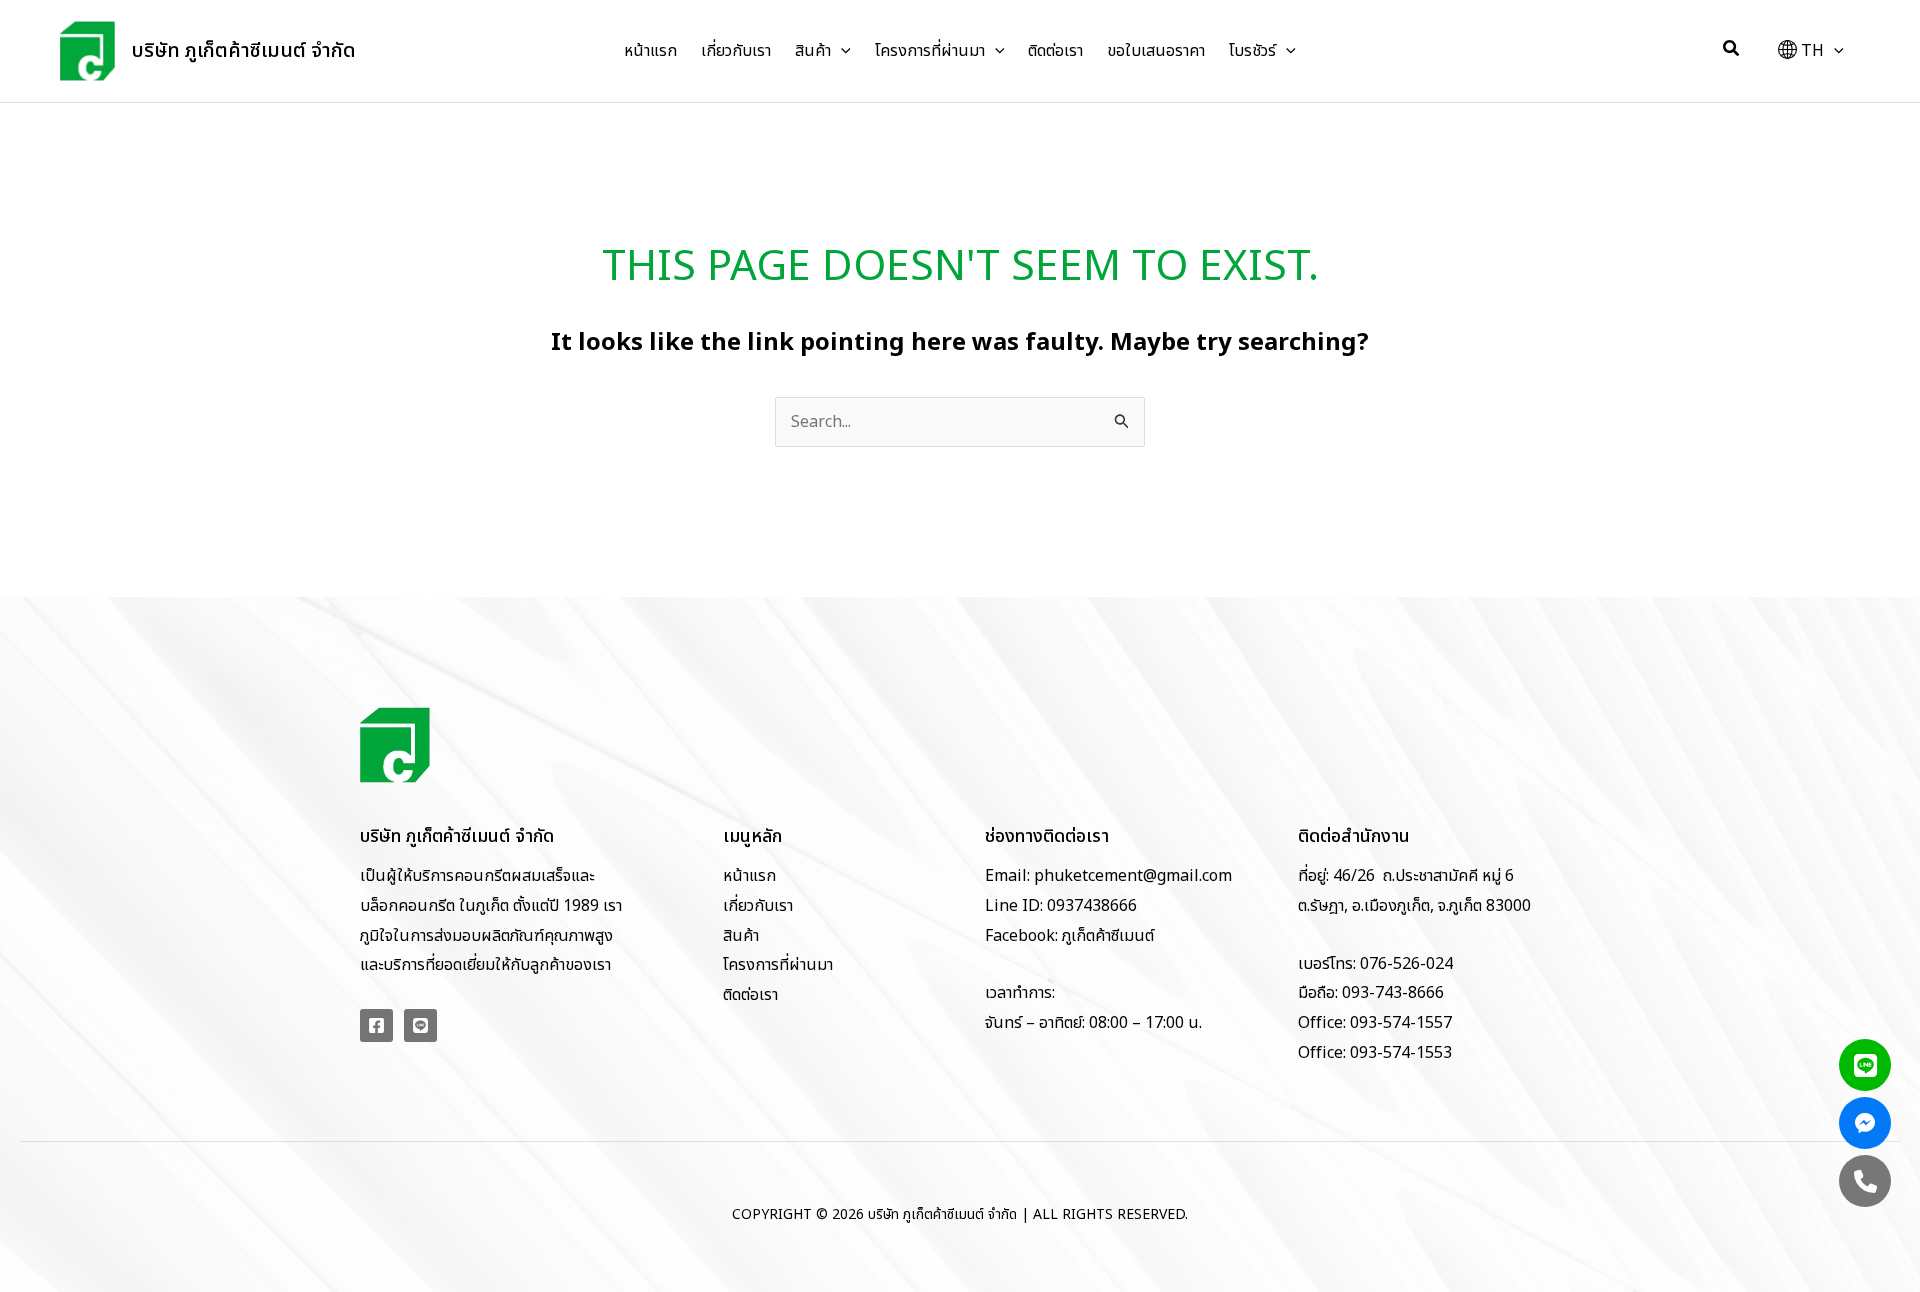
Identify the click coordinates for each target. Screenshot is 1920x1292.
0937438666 (1090, 906)
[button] (841, 51)
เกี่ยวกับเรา (758, 906)
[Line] (420, 1025)
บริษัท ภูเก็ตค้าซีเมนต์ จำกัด (243, 51)
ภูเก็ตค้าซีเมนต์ (1108, 936)
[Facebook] (376, 1025)
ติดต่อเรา (750, 995)
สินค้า (741, 936)
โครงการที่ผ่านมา (778, 965)
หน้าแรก (749, 876)
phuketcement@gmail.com (1133, 876)
